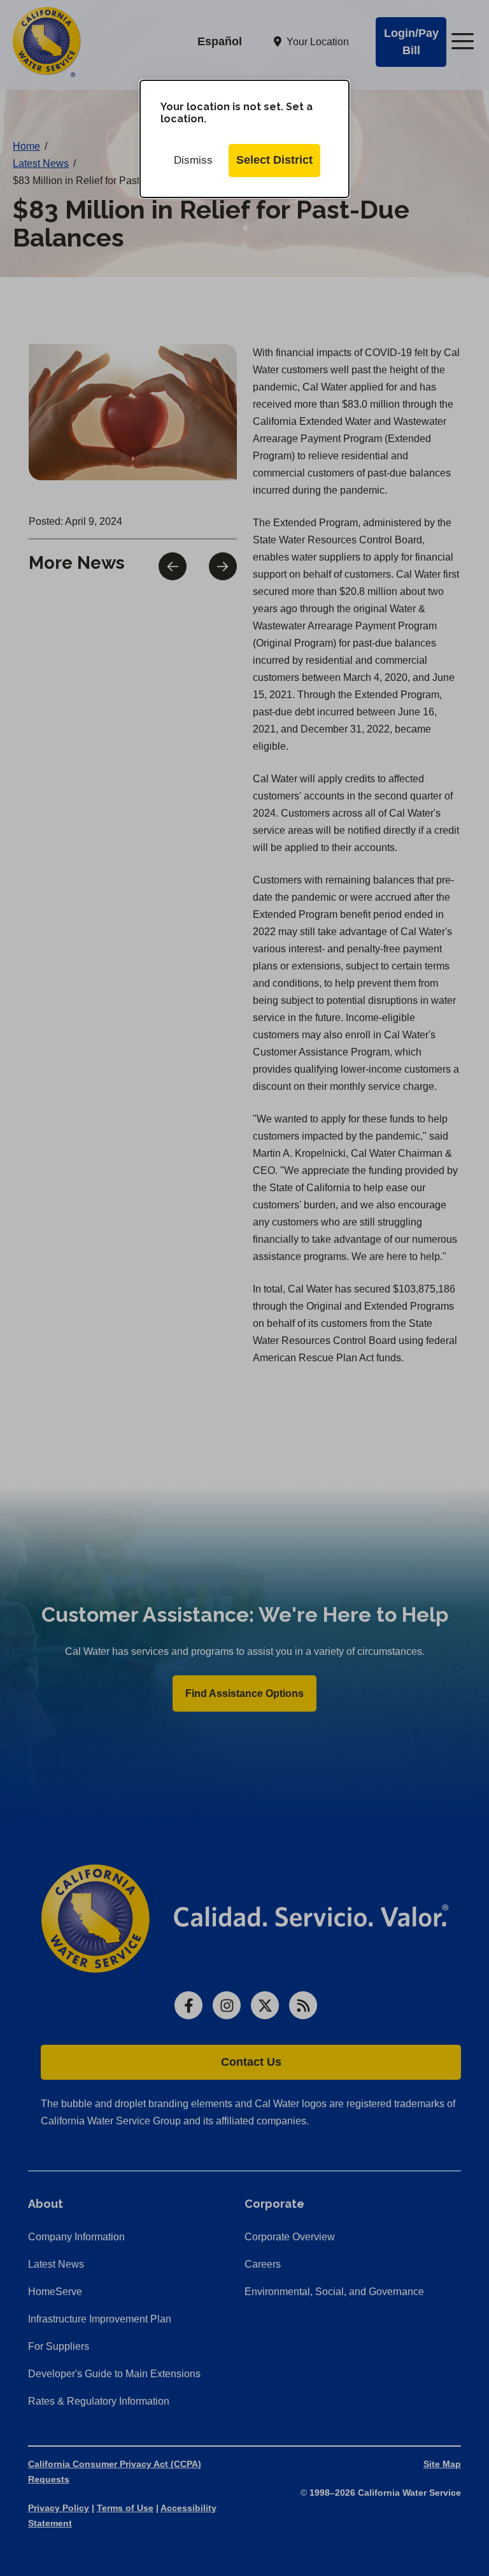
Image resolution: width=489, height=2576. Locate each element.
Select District (274, 160)
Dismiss (193, 160)
